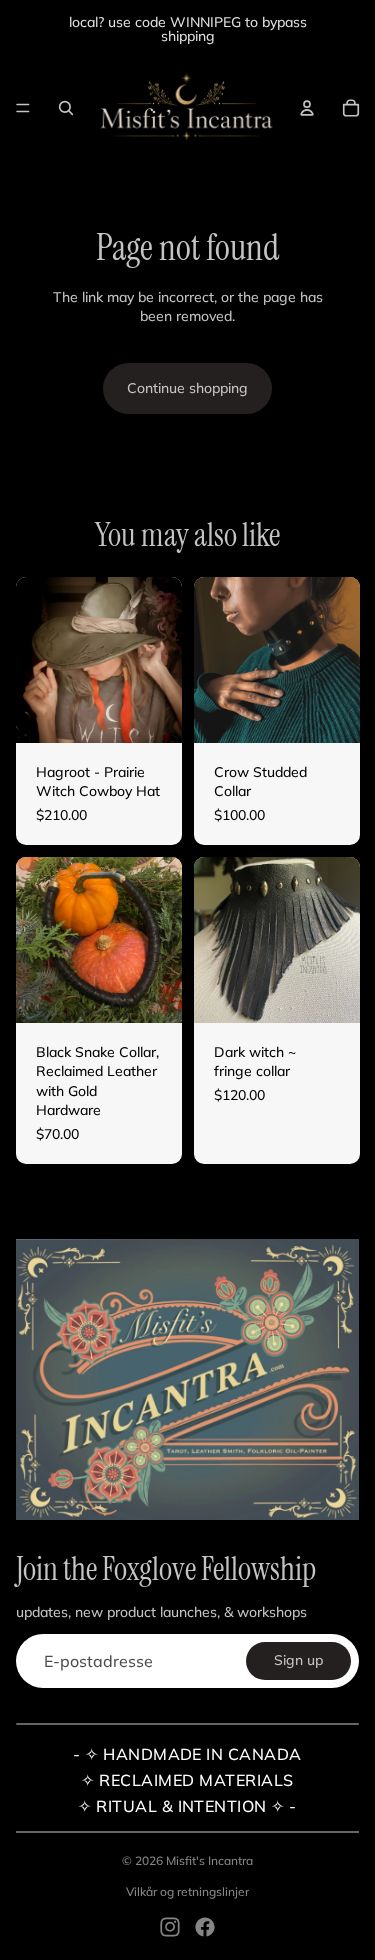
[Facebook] (205, 1927)
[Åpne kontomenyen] (307, 108)
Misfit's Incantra (209, 1860)
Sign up (298, 1660)
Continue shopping (187, 388)
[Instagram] (170, 1927)
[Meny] (23, 108)
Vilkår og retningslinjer (187, 1891)
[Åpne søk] (66, 108)
